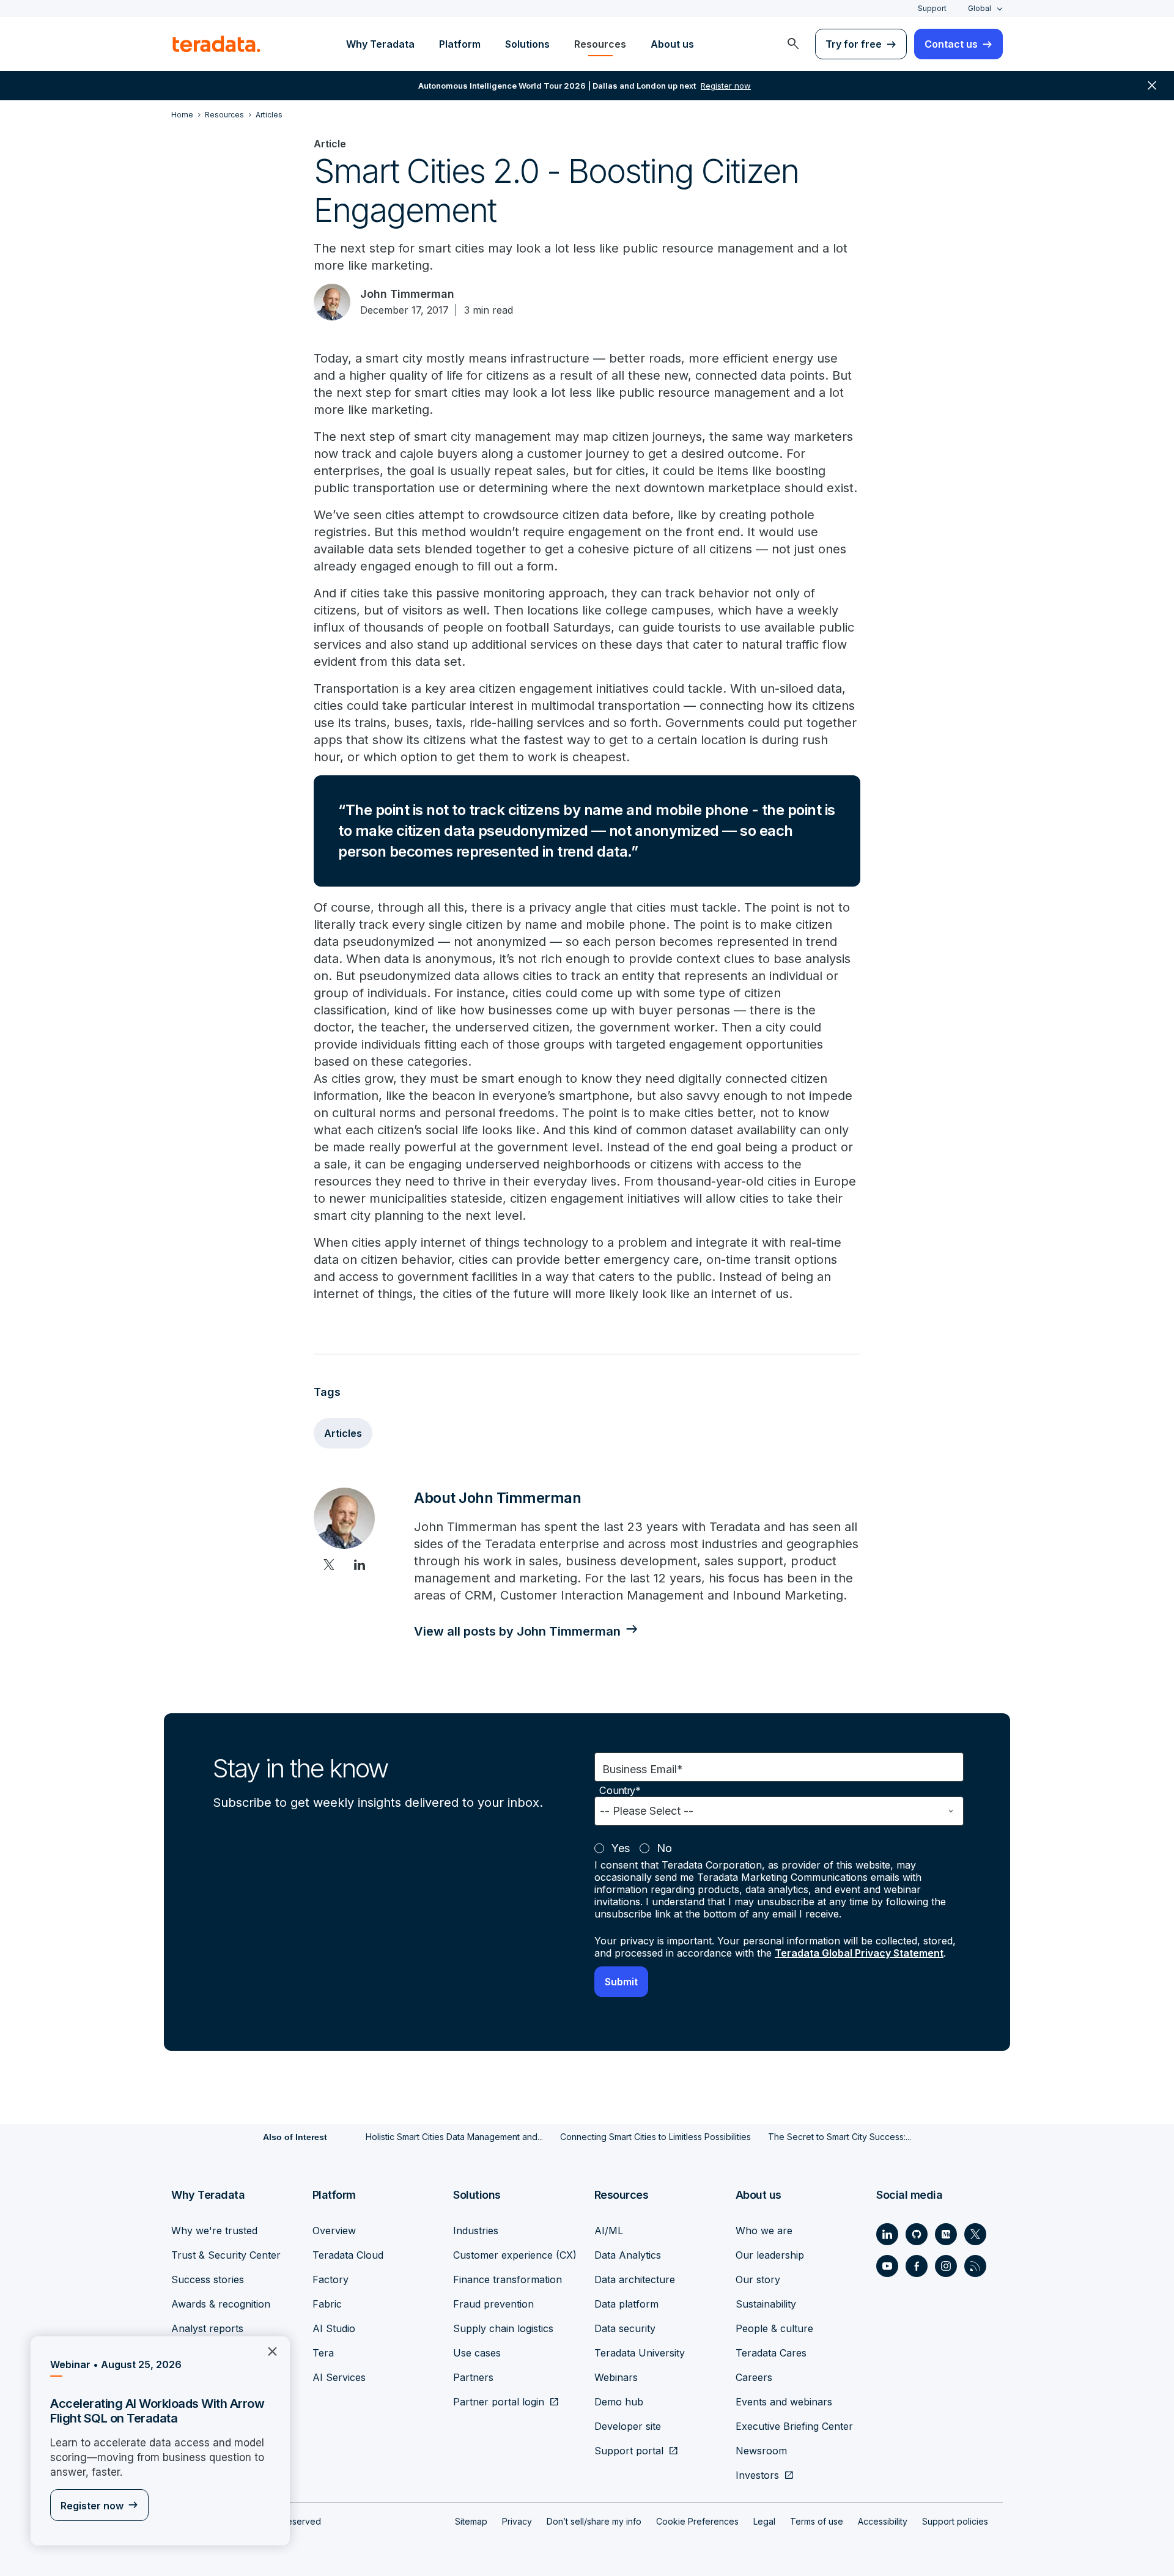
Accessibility (883, 2521)
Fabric (327, 2304)
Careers (754, 2377)
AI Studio (334, 2328)
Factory (330, 2279)
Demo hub (619, 2402)
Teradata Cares (771, 2353)
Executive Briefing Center (794, 2426)
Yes (621, 1848)
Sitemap (471, 2521)
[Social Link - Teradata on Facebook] (917, 2266)
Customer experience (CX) (515, 2255)
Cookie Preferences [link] (697, 2521)
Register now (92, 2506)
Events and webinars (784, 2402)
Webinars (616, 2377)
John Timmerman (407, 294)
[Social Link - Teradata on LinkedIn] (887, 2234)
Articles (343, 1433)
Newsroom (761, 2451)
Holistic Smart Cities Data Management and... (454, 2137)
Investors (757, 2475)
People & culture (774, 2328)
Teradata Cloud (348, 2255)
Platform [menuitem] (460, 44)
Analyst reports (207, 2328)
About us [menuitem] (672, 44)
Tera (323, 2353)
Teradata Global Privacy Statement (859, 1953)
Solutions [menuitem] (527, 44)
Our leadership (770, 2255)
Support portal (629, 2451)
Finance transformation (508, 2279)
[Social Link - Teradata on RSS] (975, 2266)
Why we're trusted (214, 2231)
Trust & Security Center (226, 2255)
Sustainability (766, 2304)
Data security (625, 2328)
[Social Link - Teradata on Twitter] (975, 2234)
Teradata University (640, 2353)
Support (932, 8)
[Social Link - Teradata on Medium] (946, 2234)
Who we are (764, 2231)
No (664, 1848)
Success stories (208, 2279)
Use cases (477, 2353)
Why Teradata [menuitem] (380, 44)
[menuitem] (793, 44)
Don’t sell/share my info (594, 2521)
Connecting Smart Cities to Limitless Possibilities (655, 2137)
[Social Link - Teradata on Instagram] (946, 2266)
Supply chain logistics (503, 2328)
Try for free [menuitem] (854, 44)
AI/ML (609, 2231)
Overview (334, 2231)
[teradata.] (216, 44)
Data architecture (635, 2279)
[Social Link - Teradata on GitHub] (917, 2234)
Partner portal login (499, 2402)
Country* (620, 1791)
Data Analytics (628, 2255)
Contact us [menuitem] (951, 44)
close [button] (1152, 86)
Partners (473, 2377)
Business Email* (643, 1769)
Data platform (626, 2304)
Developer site (628, 2426)
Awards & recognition (221, 2304)
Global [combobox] (980, 8)
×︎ (268, 2350)
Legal (764, 2521)
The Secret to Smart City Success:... (840, 2137)
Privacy (517, 2521)
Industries (476, 2231)
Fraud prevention (493, 2304)
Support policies (955, 2521)
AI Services (339, 2377)
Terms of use (817, 2521)
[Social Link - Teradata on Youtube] (887, 2266)
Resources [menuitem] (600, 44)
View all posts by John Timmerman (517, 1631)
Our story (758, 2279)
